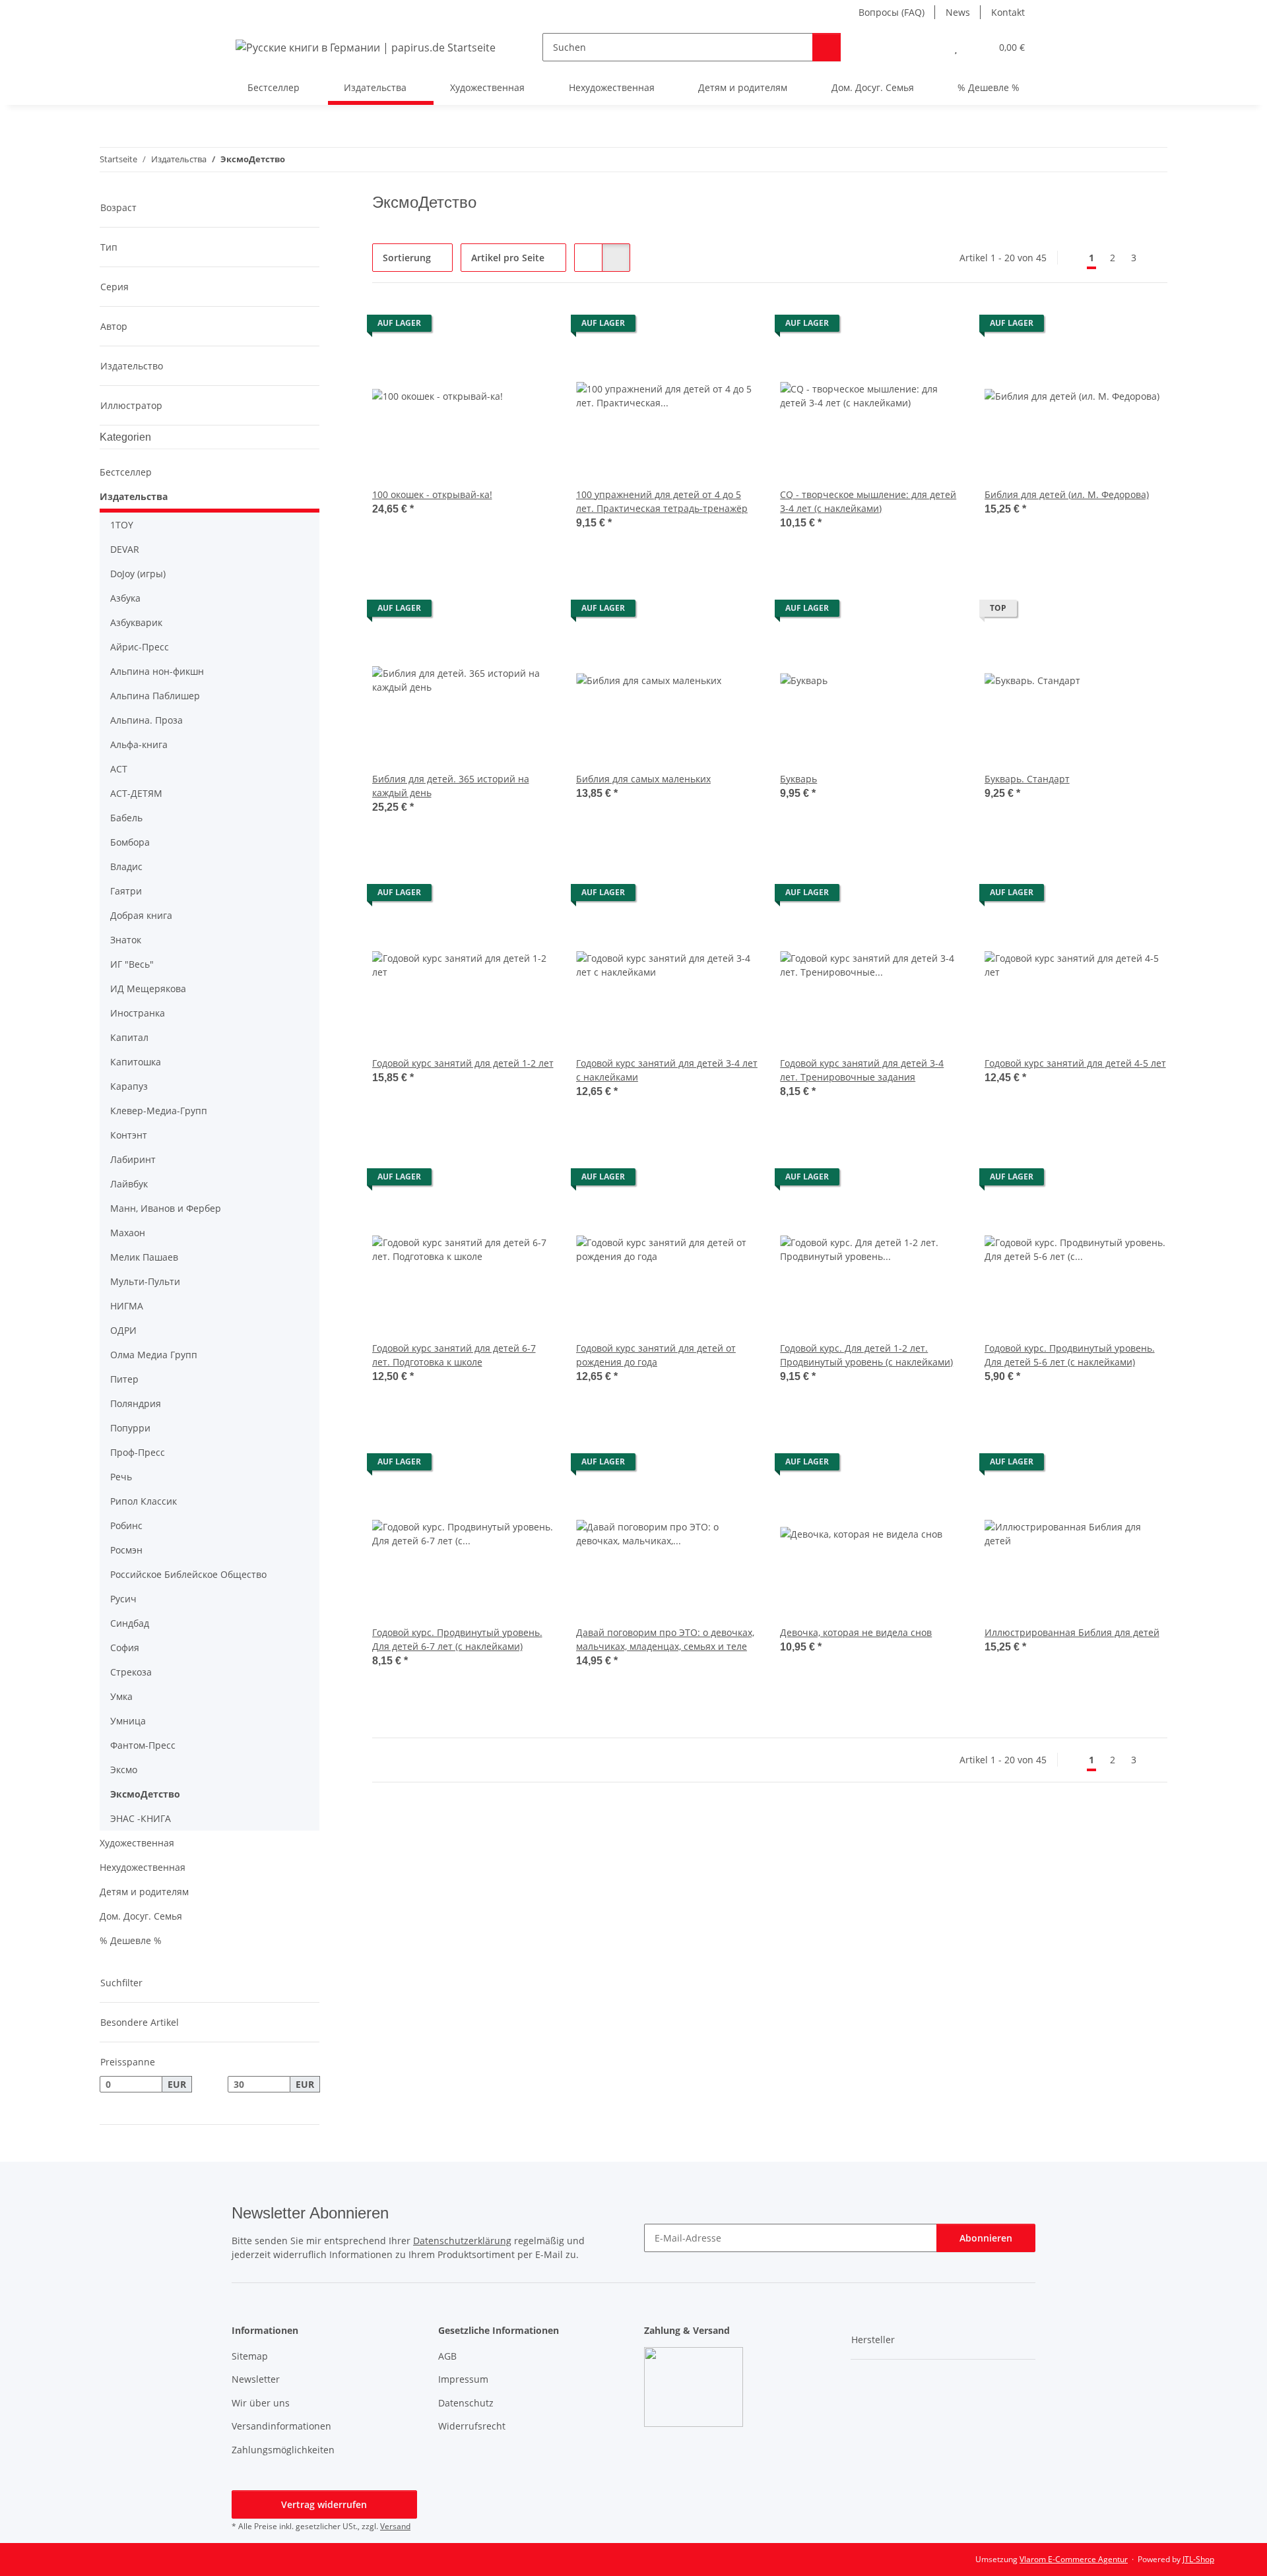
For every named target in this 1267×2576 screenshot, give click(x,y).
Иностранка (138, 1013)
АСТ (119, 769)
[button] (929, 47)
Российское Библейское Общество (188, 1574)
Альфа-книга (139, 744)
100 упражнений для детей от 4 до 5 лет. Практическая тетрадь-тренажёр (662, 501)
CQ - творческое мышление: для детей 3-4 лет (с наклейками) (868, 501)
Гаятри (126, 891)
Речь (121, 1477)
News (958, 12)
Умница (128, 1721)
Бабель (126, 818)
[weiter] (1156, 258)
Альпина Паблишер (155, 696)
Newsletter (256, 2379)
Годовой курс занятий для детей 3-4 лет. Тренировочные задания (862, 1070)
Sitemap (250, 2356)
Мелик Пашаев (144, 1257)
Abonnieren (986, 2238)
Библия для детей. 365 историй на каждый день (451, 786)
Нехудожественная (143, 1867)
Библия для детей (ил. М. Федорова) (1067, 494)
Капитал (129, 1037)
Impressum (463, 2379)
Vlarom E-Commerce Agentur (1074, 2559)
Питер (124, 1379)
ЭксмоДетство (145, 1794)
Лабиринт (133, 1159)
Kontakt (1008, 12)
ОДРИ (123, 1330)
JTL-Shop (1198, 2559)
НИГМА (127, 1306)
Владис (126, 866)
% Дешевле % (131, 1940)
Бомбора (130, 842)
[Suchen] (827, 47)
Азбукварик (136, 622)
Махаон (128, 1233)
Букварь (798, 779)
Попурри (130, 1428)
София (125, 1648)
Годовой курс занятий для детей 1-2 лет (463, 1063)
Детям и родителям (144, 1892)
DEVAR (125, 549)
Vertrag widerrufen (324, 2504)
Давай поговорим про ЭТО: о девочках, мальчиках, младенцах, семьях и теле (665, 1639)
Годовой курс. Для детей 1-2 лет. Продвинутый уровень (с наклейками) (866, 1355)
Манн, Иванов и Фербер (166, 1208)
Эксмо (124, 1770)
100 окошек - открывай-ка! (432, 494)
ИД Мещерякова (148, 989)
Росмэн (126, 1550)
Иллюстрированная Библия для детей (1072, 1632)
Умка (121, 1696)
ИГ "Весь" (132, 964)
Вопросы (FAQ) (892, 12)
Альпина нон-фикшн (157, 671)
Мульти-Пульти (145, 1281)
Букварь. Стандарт (1027, 779)
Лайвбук (129, 1184)
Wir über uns (261, 2403)
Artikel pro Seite (508, 258)
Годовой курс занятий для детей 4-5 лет (1075, 1063)
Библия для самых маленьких (643, 779)
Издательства (134, 496)
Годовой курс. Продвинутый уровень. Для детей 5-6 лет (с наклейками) (1070, 1355)
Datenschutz (466, 2403)
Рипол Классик (144, 1501)
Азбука (125, 598)
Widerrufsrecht (472, 2426)
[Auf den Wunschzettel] (533, 327)
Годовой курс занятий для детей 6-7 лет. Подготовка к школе (454, 1355)
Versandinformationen (281, 2426)
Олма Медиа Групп (154, 1355)
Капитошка (136, 1062)
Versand (395, 2526)
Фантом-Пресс (143, 1745)
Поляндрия (136, 1403)
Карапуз (129, 1086)
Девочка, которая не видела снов (856, 1632)
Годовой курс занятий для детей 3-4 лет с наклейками (667, 1070)
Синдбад (130, 1623)
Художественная (137, 1843)
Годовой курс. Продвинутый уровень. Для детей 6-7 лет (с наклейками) (457, 1639)
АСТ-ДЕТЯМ (136, 793)
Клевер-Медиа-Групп (159, 1111)
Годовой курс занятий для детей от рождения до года (656, 1355)
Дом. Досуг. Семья (141, 1916)
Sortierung (407, 258)
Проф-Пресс (138, 1452)
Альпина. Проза (146, 720)
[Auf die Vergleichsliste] (498, 327)
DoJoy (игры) (138, 574)
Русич (123, 1599)
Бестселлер (126, 472)
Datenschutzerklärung (462, 2241)
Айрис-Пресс (140, 647)
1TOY (122, 525)
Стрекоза (131, 1672)
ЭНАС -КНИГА (141, 1818)
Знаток (126, 940)
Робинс (126, 1525)
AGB (447, 2356)
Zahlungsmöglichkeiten (283, 2450)
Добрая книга (141, 915)
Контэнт (129, 1135)
